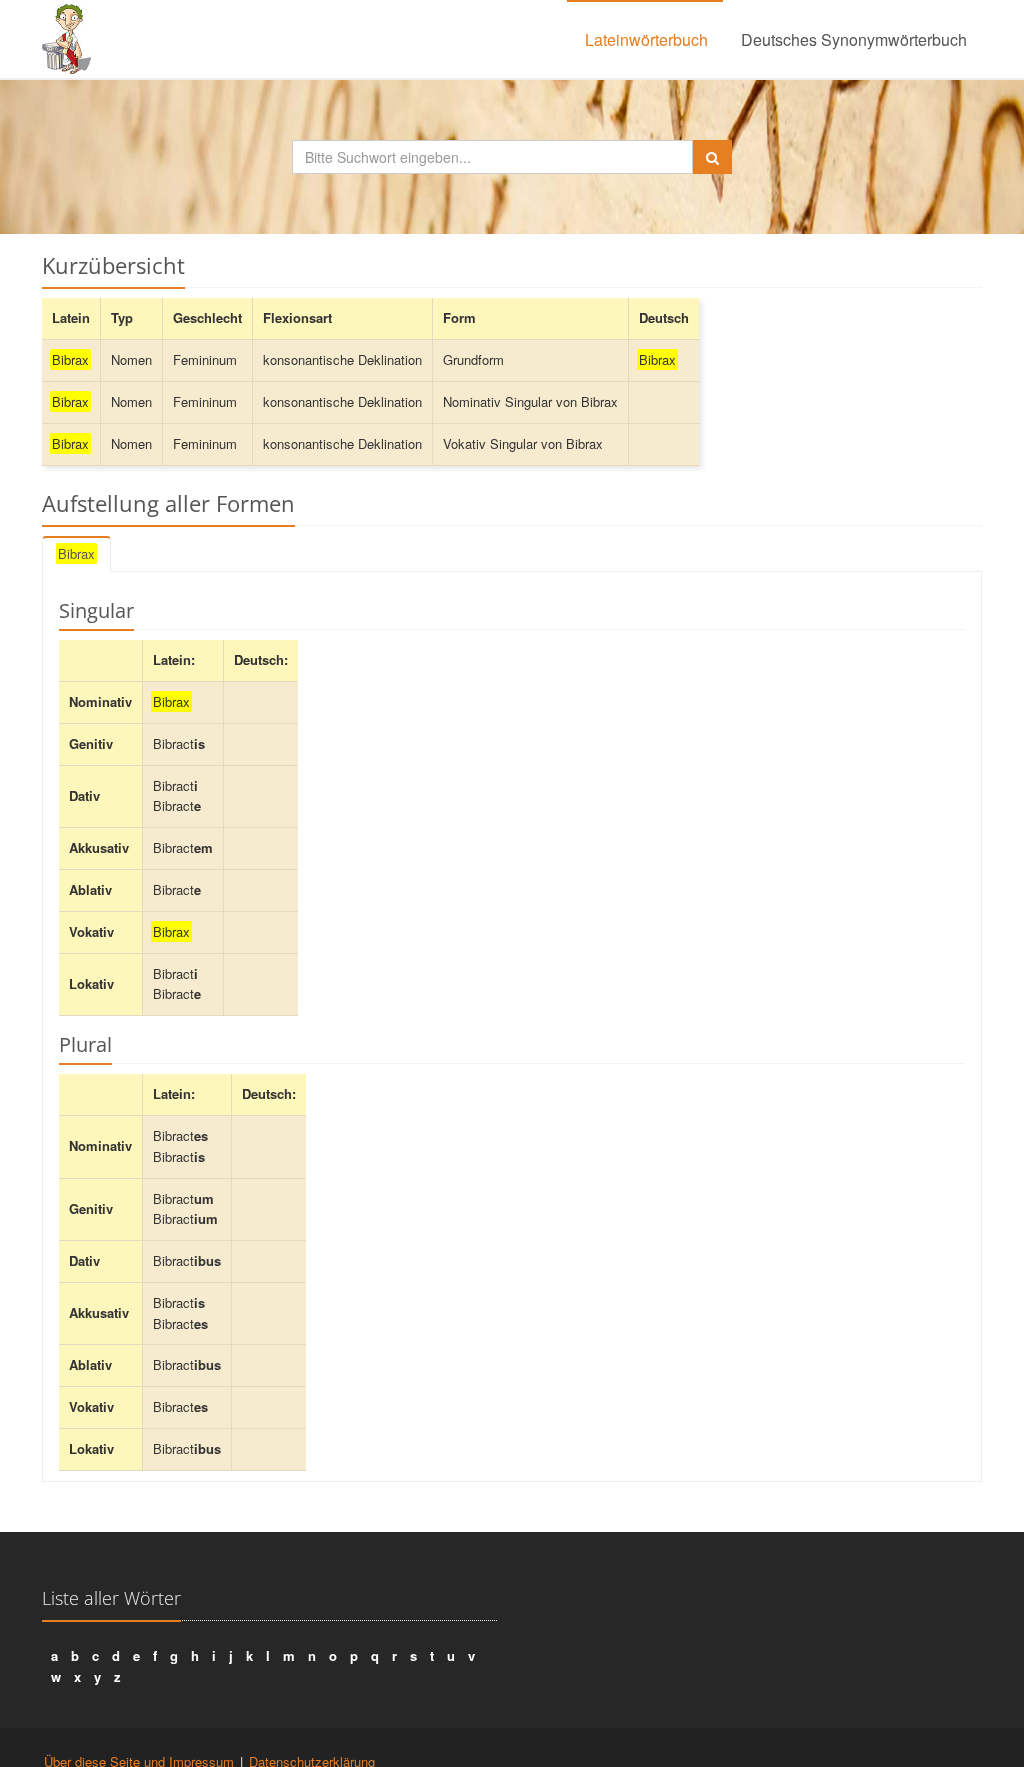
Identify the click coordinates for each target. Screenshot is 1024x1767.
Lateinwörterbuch (646, 39)
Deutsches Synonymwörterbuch (854, 39)
